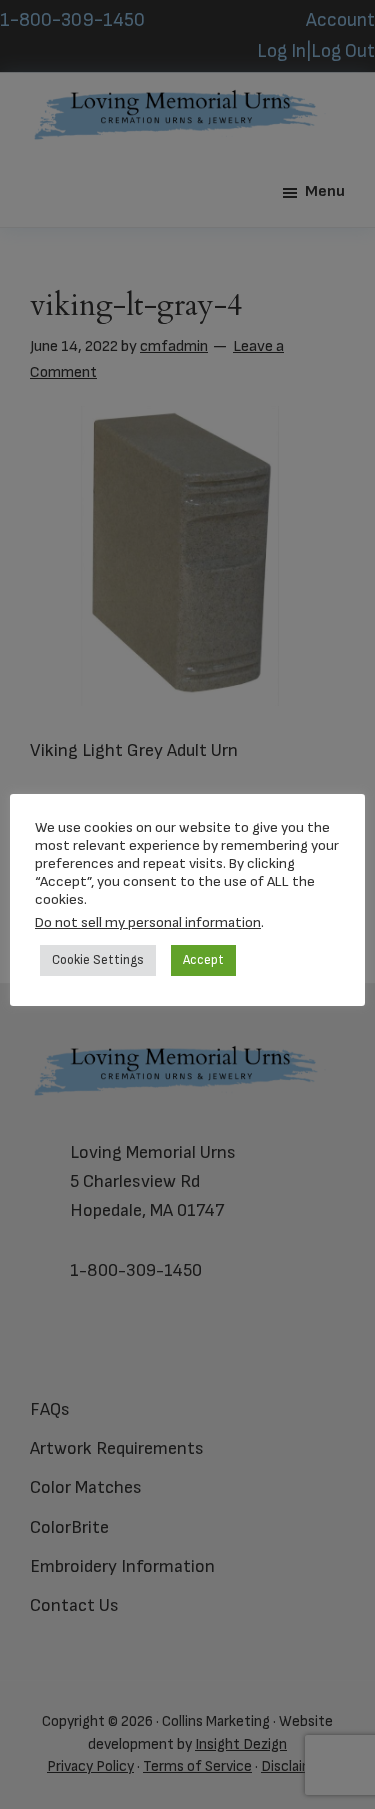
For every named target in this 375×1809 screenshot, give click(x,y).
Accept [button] (203, 960)
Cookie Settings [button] (98, 960)
